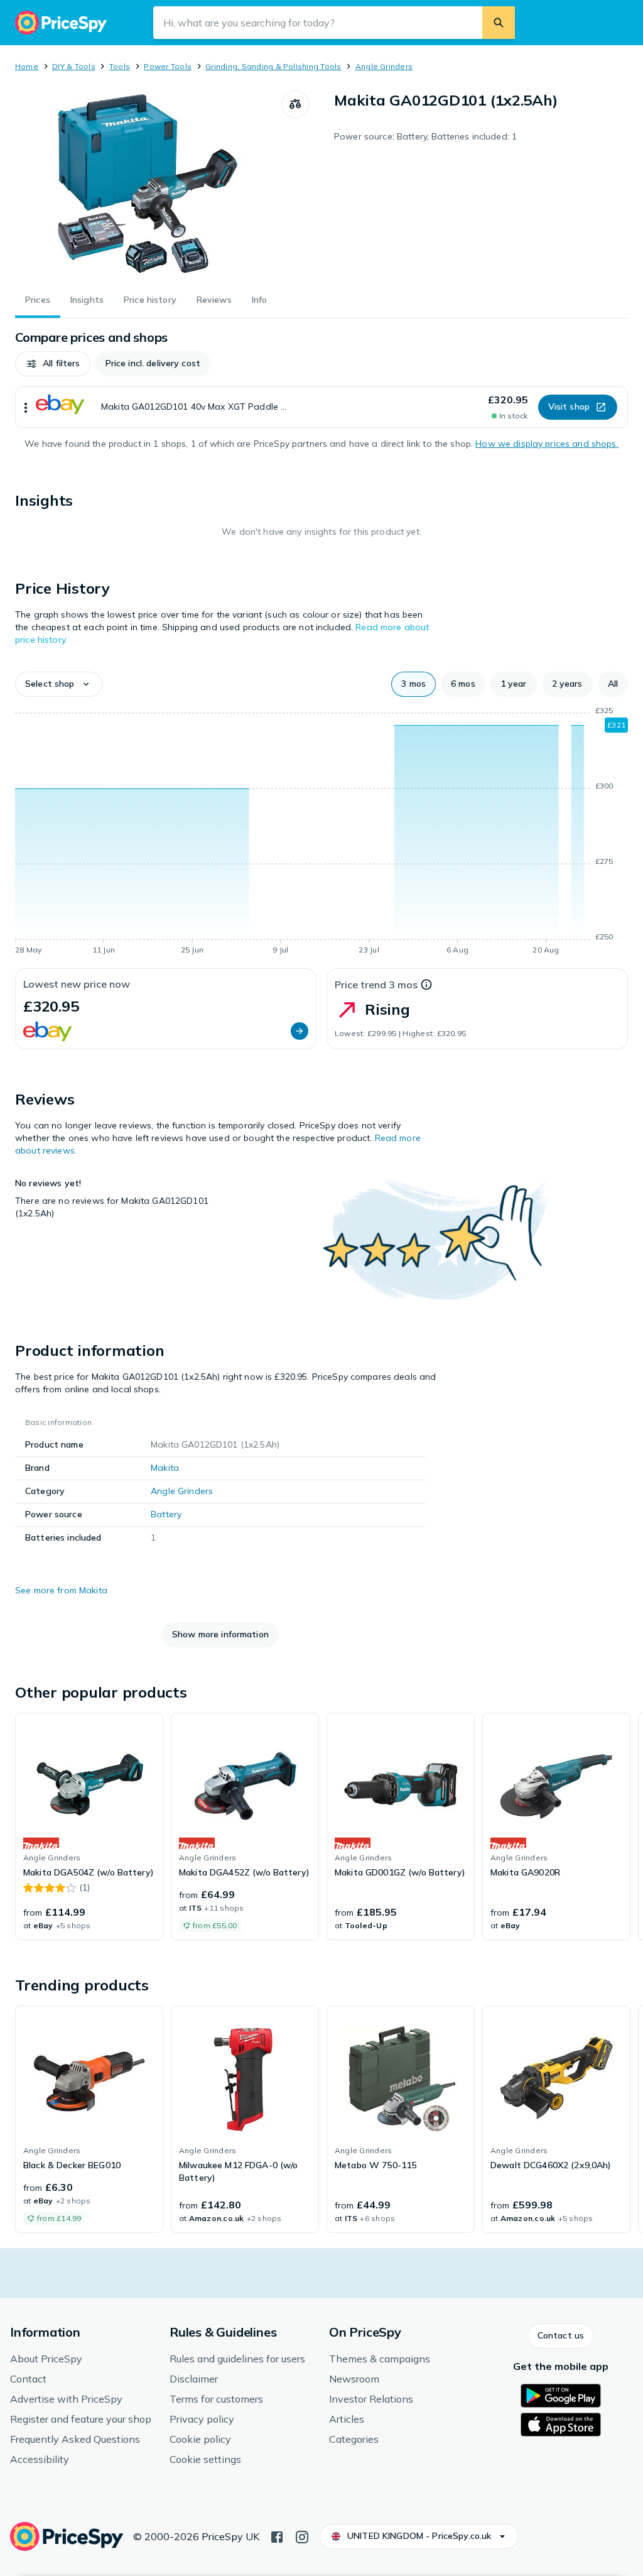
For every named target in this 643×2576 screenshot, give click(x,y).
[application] (321, 832)
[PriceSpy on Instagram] (302, 2536)
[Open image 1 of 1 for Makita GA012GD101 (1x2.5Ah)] (148, 185)
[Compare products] (295, 104)
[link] (89, 1826)
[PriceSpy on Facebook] (277, 2536)
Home (27, 66)
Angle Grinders (384, 66)
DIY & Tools (74, 66)
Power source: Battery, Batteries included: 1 (425, 136)
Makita (165, 1468)
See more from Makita (61, 1590)
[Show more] (26, 407)
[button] (53, 364)
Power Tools (168, 66)
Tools (120, 66)
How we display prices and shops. (547, 444)
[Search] (499, 23)
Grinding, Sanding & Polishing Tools (273, 66)
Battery (166, 1514)
